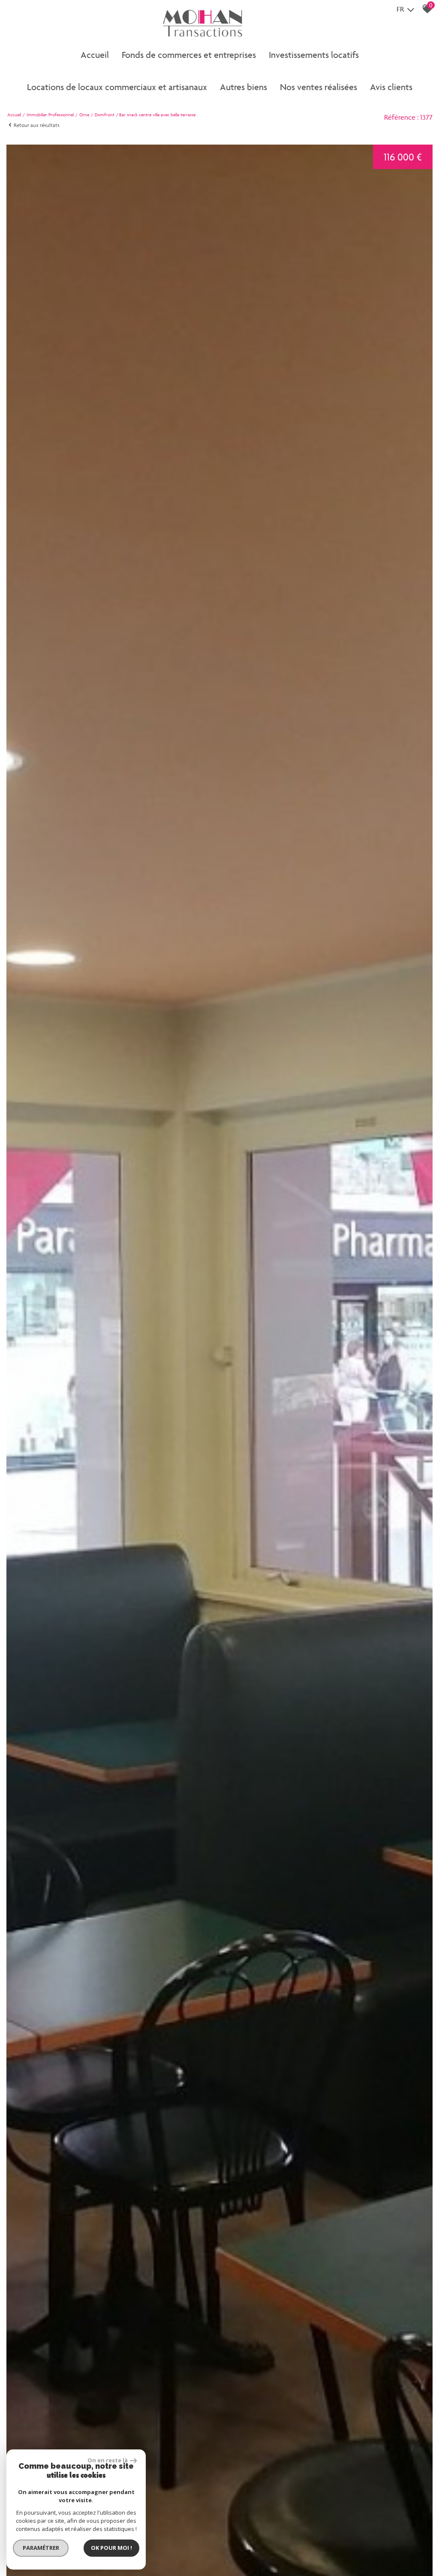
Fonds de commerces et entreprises (189, 55)
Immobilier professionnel (50, 115)
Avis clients (391, 87)
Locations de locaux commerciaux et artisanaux (117, 87)
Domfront (105, 115)
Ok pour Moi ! (111, 2548)
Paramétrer (41, 2548)
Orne (84, 115)
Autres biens (244, 87)
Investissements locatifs (314, 55)
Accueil (95, 55)
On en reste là (108, 2460)
